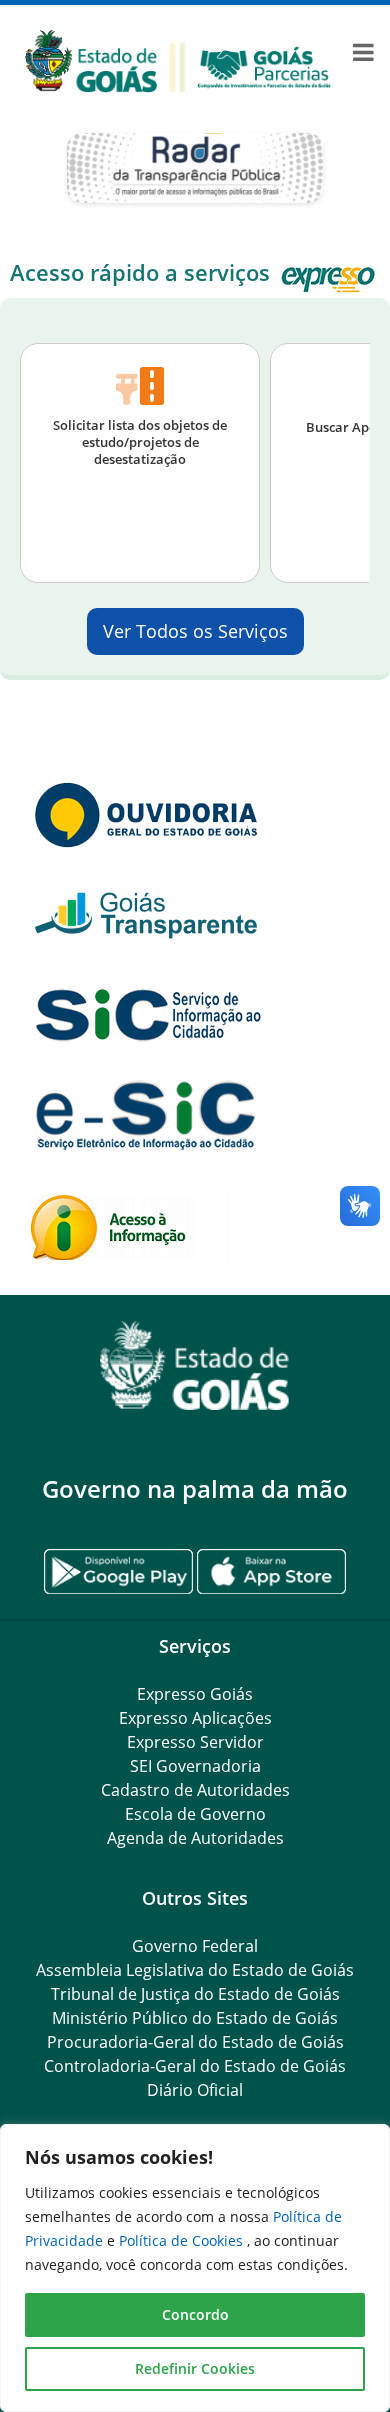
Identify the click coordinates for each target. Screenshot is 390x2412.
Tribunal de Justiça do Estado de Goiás (195, 1994)
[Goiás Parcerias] (178, 60)
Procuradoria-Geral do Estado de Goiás (195, 2042)
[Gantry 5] (195, 1365)
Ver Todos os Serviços (195, 631)
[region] (195, 2268)
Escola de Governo (195, 1814)
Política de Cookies (183, 2240)
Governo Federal (195, 1946)
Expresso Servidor (195, 1742)
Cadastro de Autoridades (195, 1790)
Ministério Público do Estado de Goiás (195, 2018)
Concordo (195, 2314)
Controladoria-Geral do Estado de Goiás (195, 2066)
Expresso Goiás (195, 1694)
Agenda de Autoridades (195, 1838)
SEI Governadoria (195, 1766)
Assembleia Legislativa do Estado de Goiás (195, 1970)
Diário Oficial (195, 2090)
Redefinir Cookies (195, 2368)
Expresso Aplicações (195, 1718)
